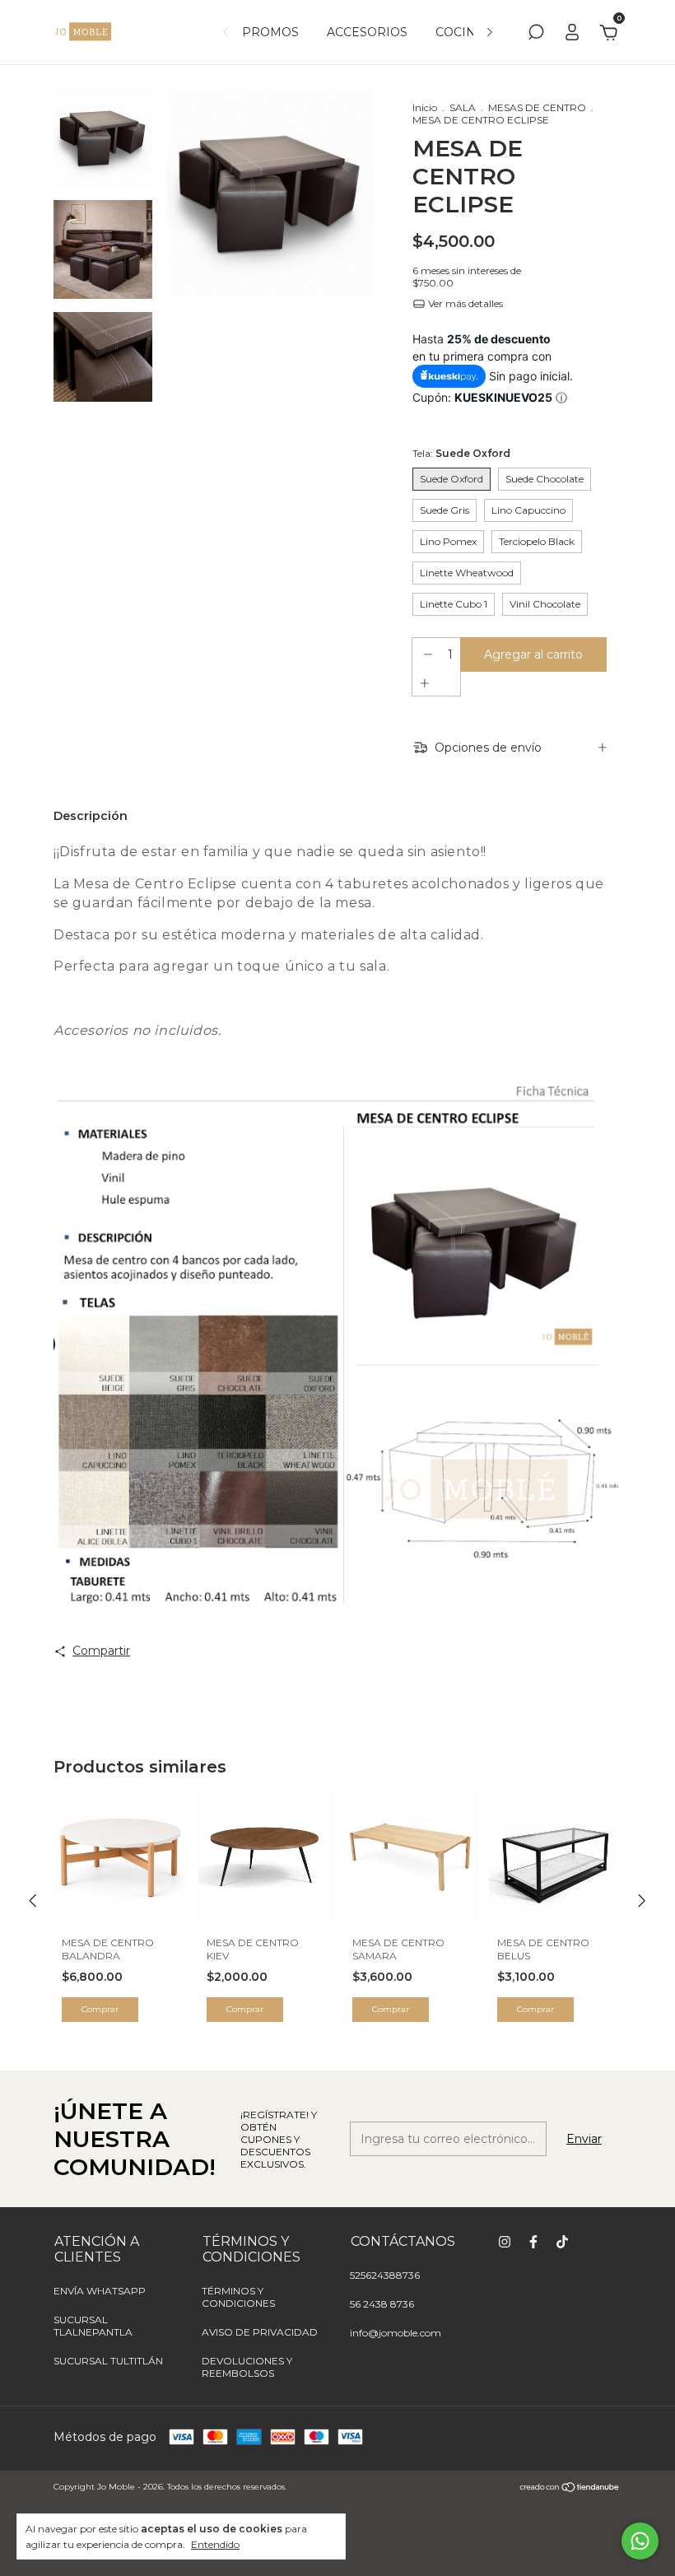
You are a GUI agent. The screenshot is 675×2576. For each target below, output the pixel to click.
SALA (463, 107)
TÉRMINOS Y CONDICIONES (238, 2297)
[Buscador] (536, 35)
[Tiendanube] (570, 2489)
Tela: (461, 453)
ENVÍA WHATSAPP (100, 2291)
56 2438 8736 (382, 2304)
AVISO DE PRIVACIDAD (260, 2332)
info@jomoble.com (396, 2333)
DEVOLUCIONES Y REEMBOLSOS (247, 2367)
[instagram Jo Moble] (505, 2242)
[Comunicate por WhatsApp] (640, 2541)
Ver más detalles (464, 303)
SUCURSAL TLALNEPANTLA (93, 2326)
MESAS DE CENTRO (537, 107)
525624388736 (385, 2275)
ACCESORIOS (367, 32)
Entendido (215, 2544)
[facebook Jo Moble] (533, 2242)
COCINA (460, 32)
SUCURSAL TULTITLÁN (108, 2361)
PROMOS (270, 32)
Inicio (425, 107)
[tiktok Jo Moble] (562, 2242)
